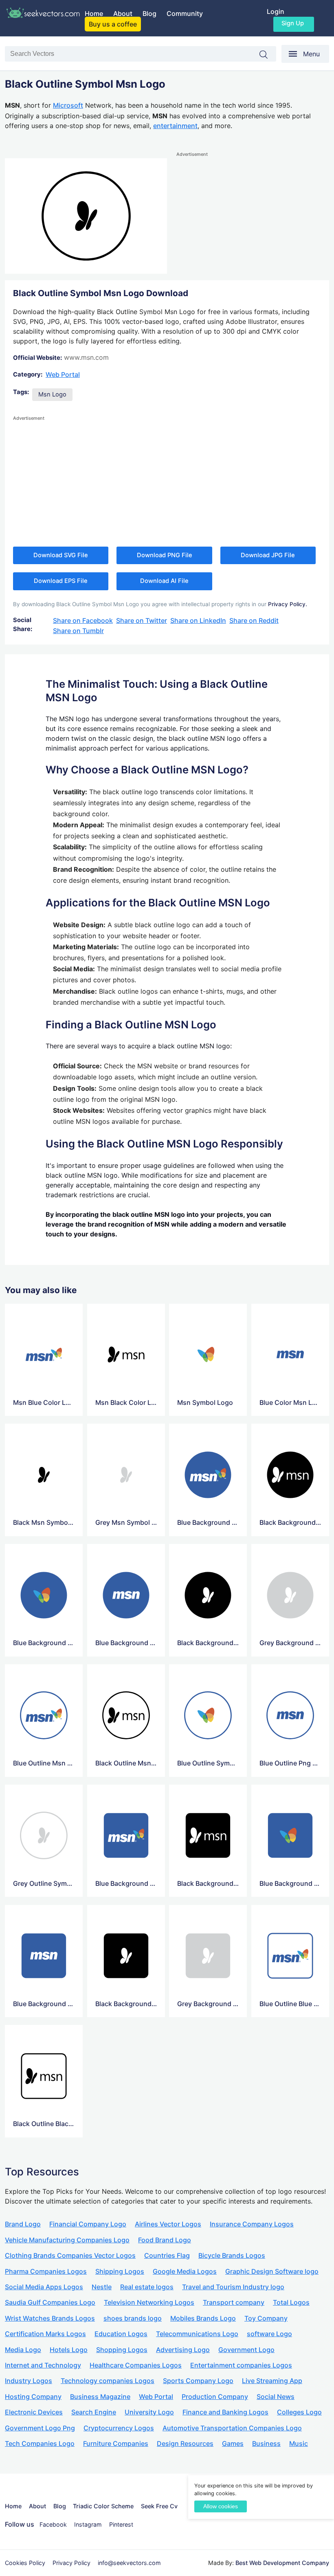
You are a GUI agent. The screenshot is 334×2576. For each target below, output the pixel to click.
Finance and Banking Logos (225, 2412)
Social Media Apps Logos (44, 2287)
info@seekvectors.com (129, 2563)
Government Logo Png (40, 2428)
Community (185, 13)
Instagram (88, 2524)
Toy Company (266, 2318)
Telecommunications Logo (197, 2334)
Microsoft (68, 105)
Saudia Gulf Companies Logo (50, 2302)
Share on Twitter (142, 620)
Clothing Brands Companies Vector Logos (70, 2255)
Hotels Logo (69, 2350)
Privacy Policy (71, 2563)
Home (94, 13)
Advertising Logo (183, 2350)
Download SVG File (61, 555)
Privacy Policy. (288, 604)
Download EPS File (61, 581)
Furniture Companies (116, 2443)
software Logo (269, 2334)
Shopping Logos (122, 2350)
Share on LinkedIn (198, 620)
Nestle (102, 2287)
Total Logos (291, 2302)
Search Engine (94, 2412)
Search (268, 55)
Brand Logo (23, 2224)
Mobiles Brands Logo (203, 2318)
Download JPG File (268, 555)
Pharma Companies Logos (46, 2271)
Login (276, 11)
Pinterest (121, 2524)
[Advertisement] (253, 216)
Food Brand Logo (165, 2240)
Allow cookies (221, 2506)
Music (299, 2443)
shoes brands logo (133, 2318)
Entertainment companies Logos (241, 2365)
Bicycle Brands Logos (232, 2255)
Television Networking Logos (149, 2302)
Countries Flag (167, 2255)
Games (233, 2443)
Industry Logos (29, 2381)
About (123, 13)
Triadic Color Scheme (103, 2506)
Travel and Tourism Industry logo (233, 2287)
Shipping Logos (120, 2271)
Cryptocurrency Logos (119, 2428)
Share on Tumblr (78, 631)
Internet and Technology (43, 2365)
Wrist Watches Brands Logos (50, 2318)
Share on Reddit (254, 620)
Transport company (234, 2302)
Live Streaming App (272, 2381)
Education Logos (121, 2334)
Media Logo (23, 2350)
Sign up (293, 23)
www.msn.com (86, 357)
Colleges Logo (299, 2412)
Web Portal (63, 374)
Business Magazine (100, 2397)
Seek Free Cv (159, 2506)
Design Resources (185, 2443)
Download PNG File (165, 555)
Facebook (53, 2524)
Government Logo (246, 2350)
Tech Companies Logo (40, 2443)
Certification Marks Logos (45, 2334)
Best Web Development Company (282, 2563)
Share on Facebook (83, 620)
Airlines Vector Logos (168, 2224)
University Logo (149, 2412)
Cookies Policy (25, 2563)
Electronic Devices (34, 2412)
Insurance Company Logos (252, 2224)
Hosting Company (33, 2397)
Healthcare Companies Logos (136, 2365)
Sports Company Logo (198, 2381)
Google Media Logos (185, 2271)
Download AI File (164, 581)
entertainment (175, 126)
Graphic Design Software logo (272, 2271)
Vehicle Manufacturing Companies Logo (67, 2240)
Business (266, 2443)
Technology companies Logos (108, 2381)
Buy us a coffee (113, 24)
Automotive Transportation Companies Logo (232, 2428)
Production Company (215, 2397)
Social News (276, 2397)
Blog (149, 13)
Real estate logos (147, 2287)
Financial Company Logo (88, 2224)
